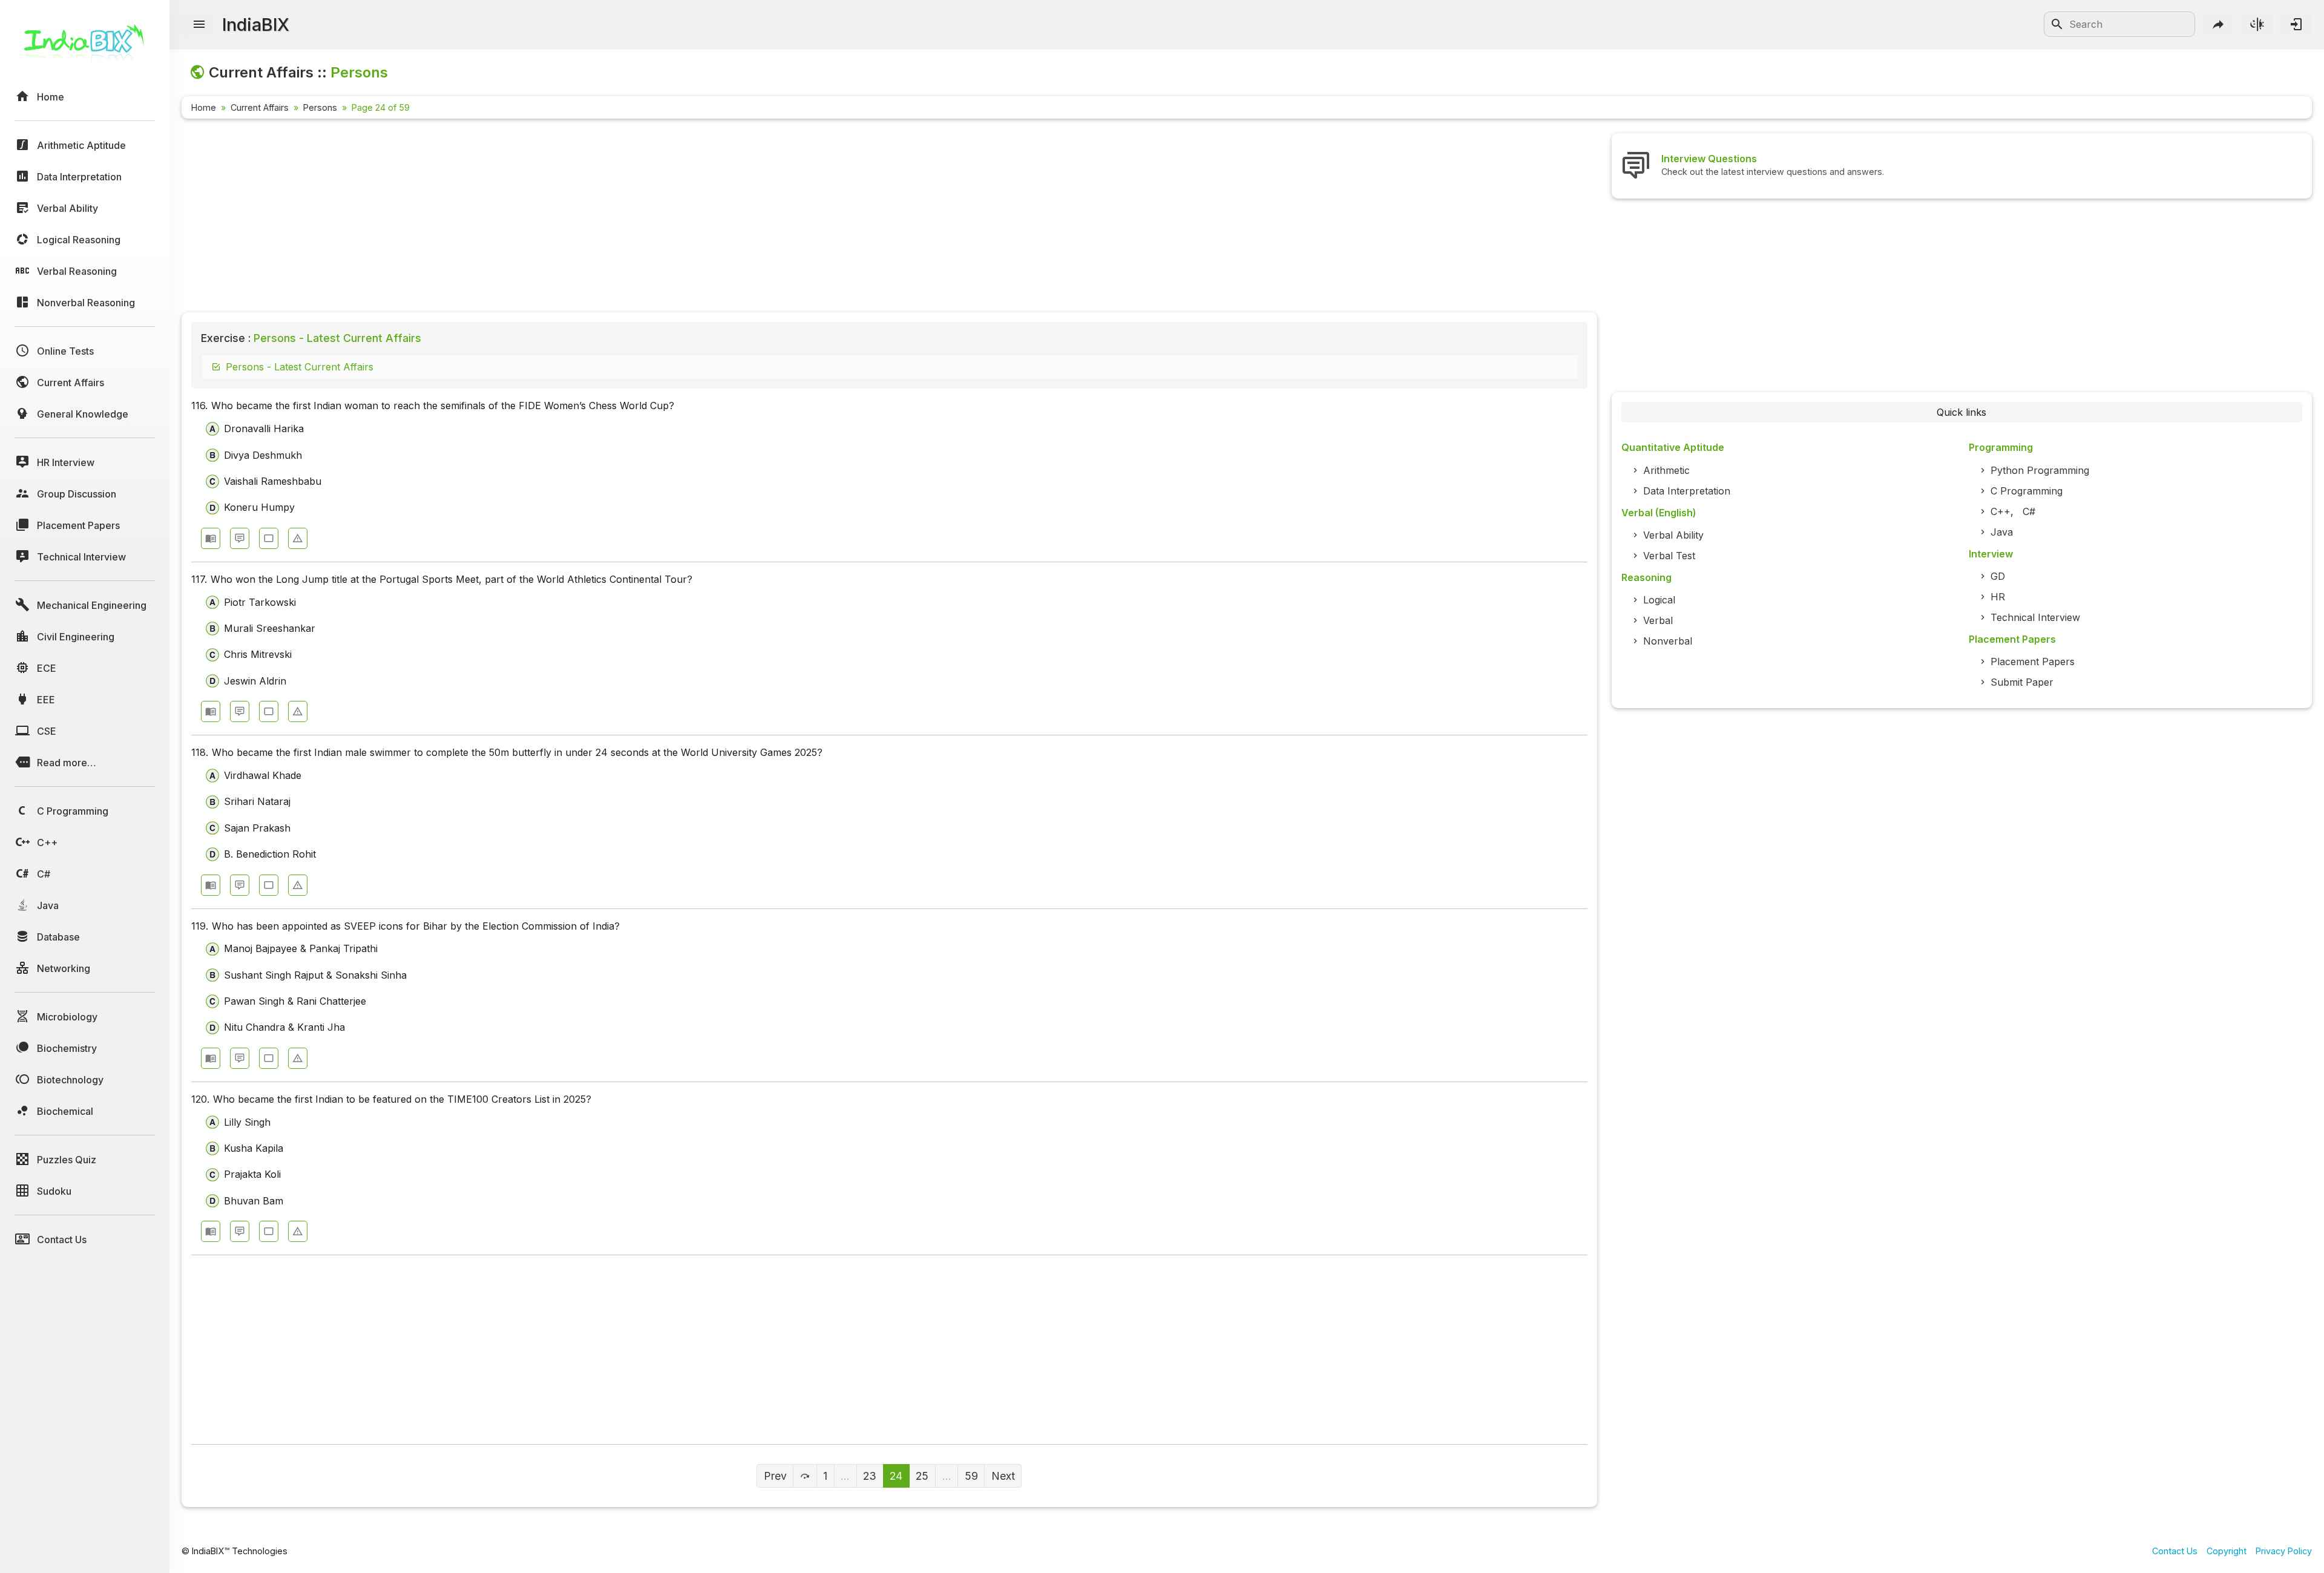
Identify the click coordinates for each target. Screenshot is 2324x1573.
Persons (320, 107)
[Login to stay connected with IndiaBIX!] (2296, 24)
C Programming (2027, 491)
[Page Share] (2219, 24)
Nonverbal (1668, 641)
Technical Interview (2035, 617)
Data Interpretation (1687, 491)
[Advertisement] (545, 218)
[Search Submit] (2057, 24)
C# (2029, 511)
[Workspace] (269, 538)
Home (204, 107)
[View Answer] (211, 538)
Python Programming (2040, 470)
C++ (2001, 511)
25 (922, 1476)
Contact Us (2175, 1551)
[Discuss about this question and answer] (240, 538)
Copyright (2227, 1551)
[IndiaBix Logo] (85, 47)
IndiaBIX (256, 25)
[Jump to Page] (805, 1476)
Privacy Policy (2284, 1551)
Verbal (1658, 620)
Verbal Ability (1673, 535)
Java (2002, 532)
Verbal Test (1669, 556)
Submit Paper (2022, 682)
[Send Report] (298, 538)
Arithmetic (1666, 470)
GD (1998, 576)
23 (870, 1476)
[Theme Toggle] (2257, 24)
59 (971, 1476)
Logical (1659, 600)
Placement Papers (2033, 662)
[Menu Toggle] (199, 25)
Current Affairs (260, 107)
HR (1998, 597)
